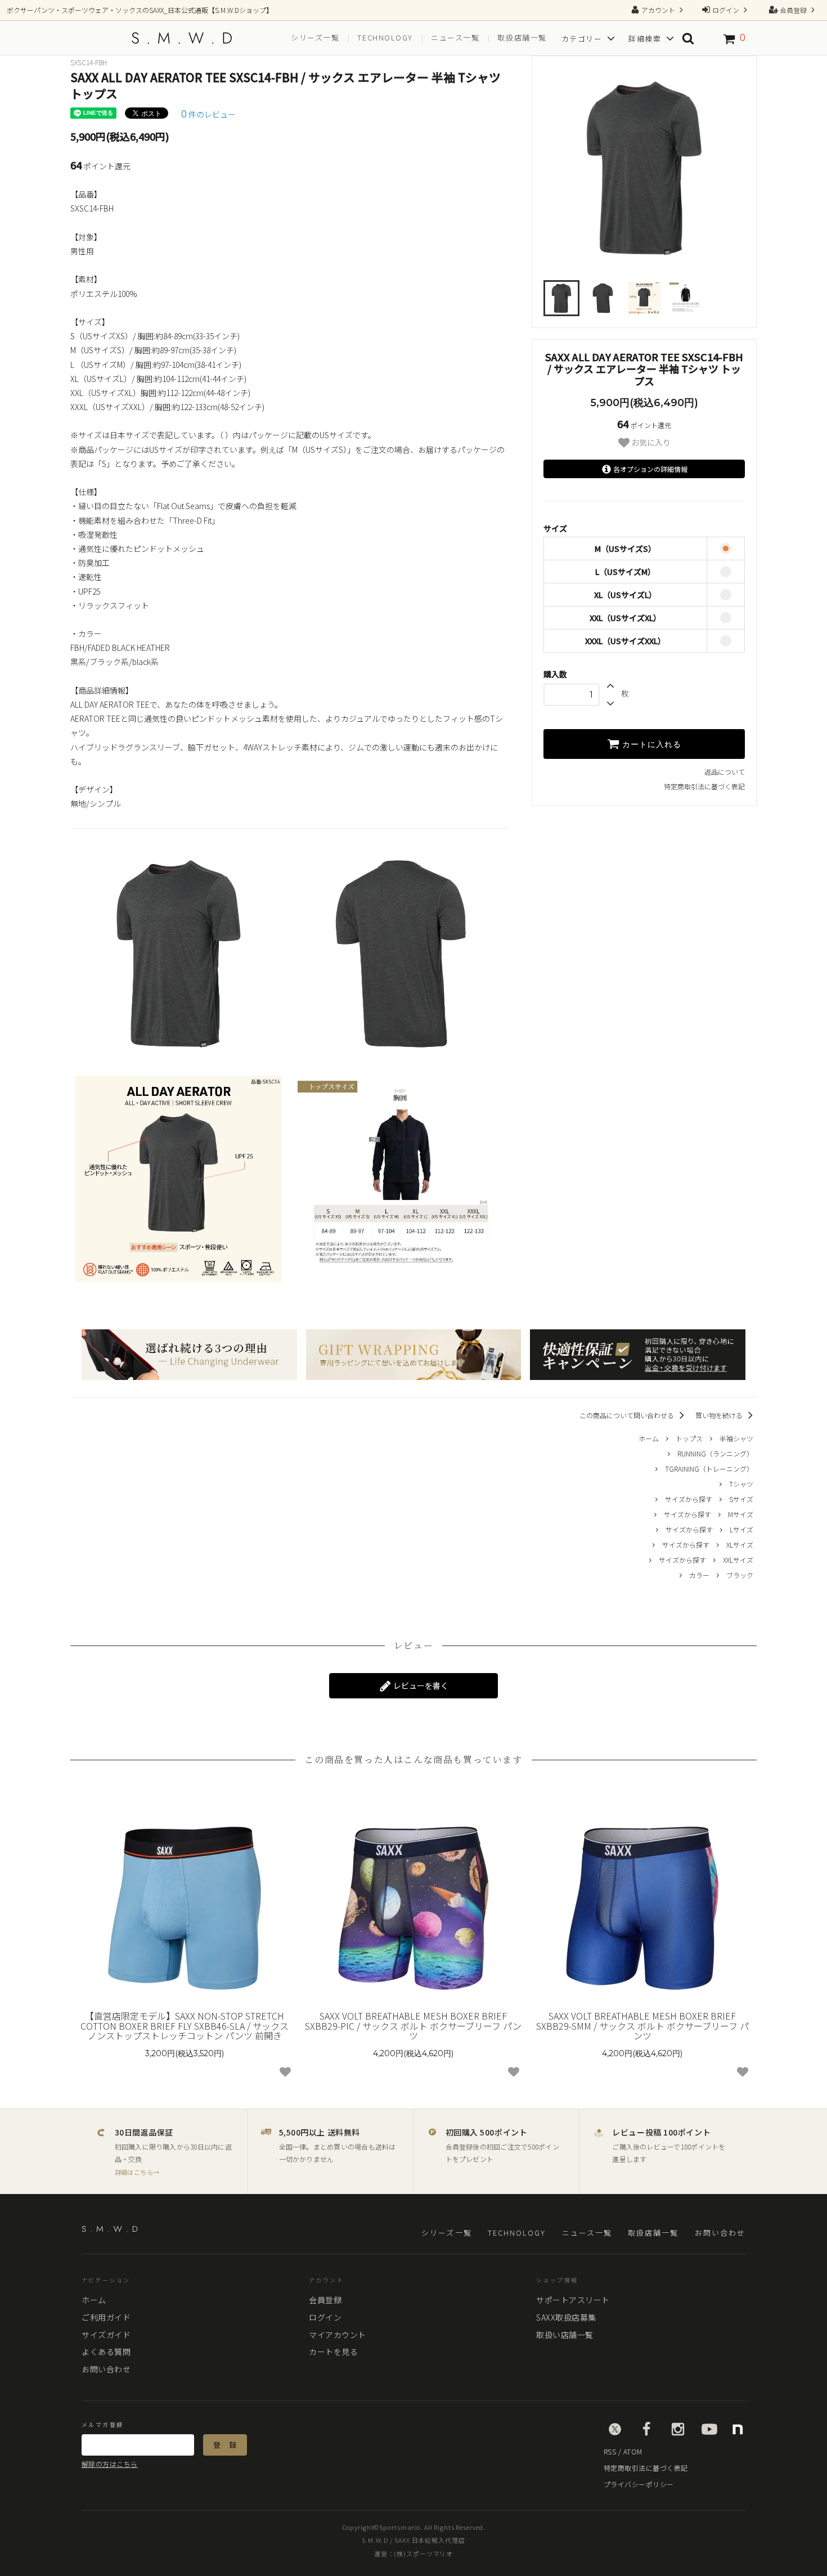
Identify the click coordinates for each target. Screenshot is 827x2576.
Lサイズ (741, 1529)
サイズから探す (689, 1499)
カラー (699, 1575)
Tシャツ (741, 1484)
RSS (610, 2451)
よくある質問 (106, 2352)
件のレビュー (208, 114)
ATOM (633, 2451)
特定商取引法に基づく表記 (704, 786)
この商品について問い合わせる (628, 1415)
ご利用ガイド (106, 2317)
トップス (689, 1438)
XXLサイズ (738, 1560)
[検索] (688, 38)
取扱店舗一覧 (522, 38)
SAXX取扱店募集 (566, 2317)
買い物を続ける (720, 1415)
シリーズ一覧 (315, 38)
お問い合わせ (720, 2233)
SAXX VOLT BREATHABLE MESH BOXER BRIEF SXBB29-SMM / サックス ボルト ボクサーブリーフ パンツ (642, 2026)
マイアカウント (338, 2335)
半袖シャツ (736, 1438)
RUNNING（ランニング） (715, 1453)
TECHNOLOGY (517, 2233)
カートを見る (333, 2352)
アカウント (658, 10)
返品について (725, 772)
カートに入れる (650, 744)
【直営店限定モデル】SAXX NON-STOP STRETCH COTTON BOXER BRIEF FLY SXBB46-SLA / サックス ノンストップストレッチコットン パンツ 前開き (185, 2026)
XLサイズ (740, 1545)
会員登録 (793, 10)
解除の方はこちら (110, 2464)
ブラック (740, 1575)
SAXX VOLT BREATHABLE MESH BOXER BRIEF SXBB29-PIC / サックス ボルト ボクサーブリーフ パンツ (413, 2026)
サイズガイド (106, 2335)
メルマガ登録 (102, 2425)
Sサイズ (741, 1499)
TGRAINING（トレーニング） (709, 1469)
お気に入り (650, 442)
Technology (385, 38)
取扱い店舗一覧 (565, 2335)
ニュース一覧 (455, 38)
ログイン (726, 10)
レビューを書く (420, 1685)
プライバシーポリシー (639, 2484)
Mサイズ (741, 1514)
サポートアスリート (573, 2300)
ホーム (649, 1438)
